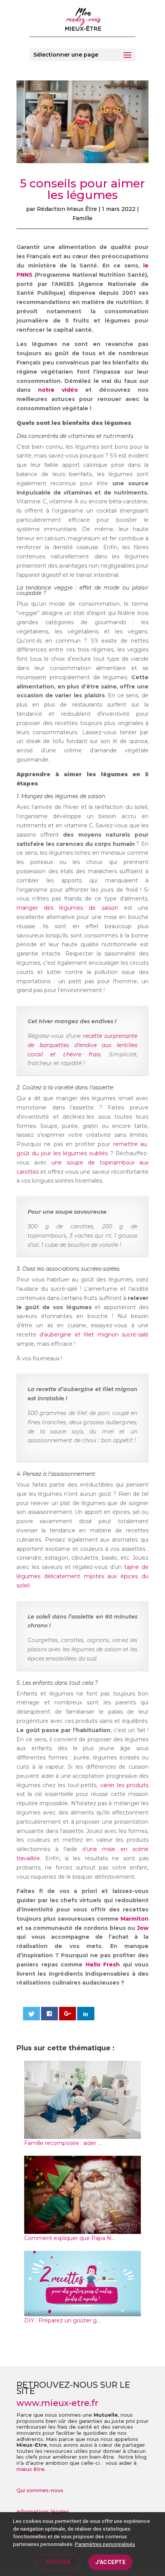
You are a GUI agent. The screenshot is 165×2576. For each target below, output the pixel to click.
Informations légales (43, 2511)
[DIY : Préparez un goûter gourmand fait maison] (82, 2311)
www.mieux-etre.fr (57, 2403)
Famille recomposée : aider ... (63, 2143)
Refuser (59, 2562)
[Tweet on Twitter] (32, 2014)
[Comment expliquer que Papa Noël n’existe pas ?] (82, 2229)
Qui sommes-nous (40, 2490)
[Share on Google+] (68, 2014)
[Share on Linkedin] (86, 2014)
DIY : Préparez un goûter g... (62, 2320)
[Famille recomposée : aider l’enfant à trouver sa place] (82, 2134)
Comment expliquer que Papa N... (69, 2238)
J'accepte (111, 2562)
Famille (82, 218)
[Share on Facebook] (50, 2014)
